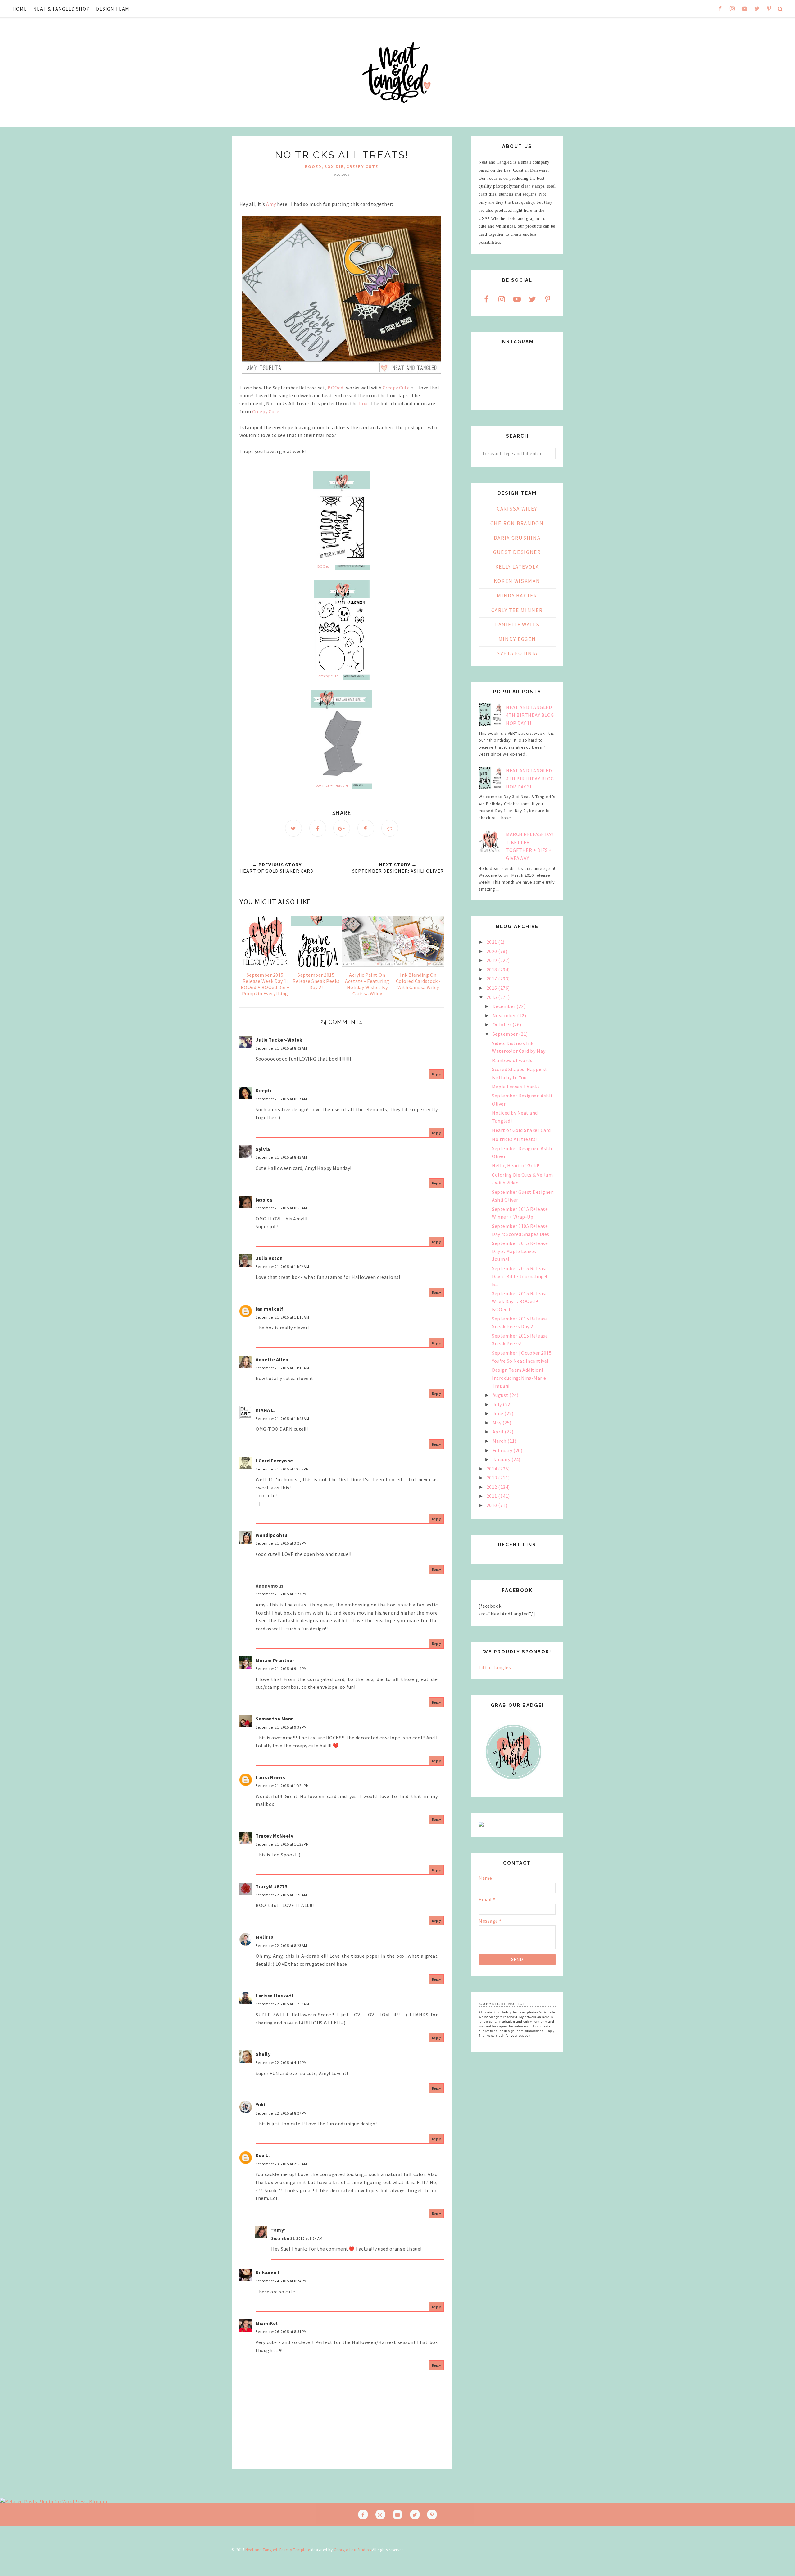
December (505, 1006)
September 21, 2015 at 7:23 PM (281, 1594)
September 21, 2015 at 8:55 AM (281, 1208)
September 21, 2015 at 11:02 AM (282, 1267)
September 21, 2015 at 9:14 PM (281, 1668)
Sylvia (263, 1149)
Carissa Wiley (517, 509)
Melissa (265, 1937)
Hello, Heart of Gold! (516, 1165)
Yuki (260, 2105)
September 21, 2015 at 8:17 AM (281, 1099)
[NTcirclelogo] (513, 1785)
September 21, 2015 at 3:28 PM (281, 1543)
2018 (493, 970)
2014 (493, 1469)
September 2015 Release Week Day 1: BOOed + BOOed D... (520, 1301)
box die (334, 166)
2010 (493, 1505)
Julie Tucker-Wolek (279, 1040)
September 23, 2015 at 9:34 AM (297, 2238)
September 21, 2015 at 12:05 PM (282, 1469)
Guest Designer (517, 552)
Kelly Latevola (517, 567)
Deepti (263, 1090)
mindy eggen (517, 639)
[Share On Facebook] (318, 828)
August (501, 1395)
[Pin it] (366, 828)
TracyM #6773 (271, 1886)
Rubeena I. (268, 2273)
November (505, 1015)
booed (313, 166)
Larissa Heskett (275, 1996)
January (502, 1459)
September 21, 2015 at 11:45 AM (282, 1418)
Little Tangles (495, 1667)
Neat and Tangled (261, 2550)
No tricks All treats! (514, 1139)
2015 (493, 997)
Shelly (263, 2054)
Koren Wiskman (517, 581)
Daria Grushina (517, 538)
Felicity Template (295, 2550)
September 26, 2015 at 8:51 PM (281, 2331)
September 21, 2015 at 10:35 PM (282, 1844)
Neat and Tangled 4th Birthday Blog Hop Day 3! (530, 778)
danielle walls (517, 625)
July (498, 1404)
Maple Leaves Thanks (516, 1087)
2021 (493, 942)
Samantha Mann (275, 1719)
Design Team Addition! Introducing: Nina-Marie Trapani (519, 1378)
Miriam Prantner (275, 1660)
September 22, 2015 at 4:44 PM (281, 2063)
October (502, 1024)
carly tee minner (517, 610)
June (499, 1413)
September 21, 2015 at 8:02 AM (281, 1048)
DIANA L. (265, 1410)
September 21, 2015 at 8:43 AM (281, 1157)
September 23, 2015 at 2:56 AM (281, 2164)
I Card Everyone (274, 1461)
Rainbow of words (512, 1060)
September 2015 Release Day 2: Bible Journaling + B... (520, 1276)
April (499, 1432)
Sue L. (263, 2155)
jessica (264, 1200)
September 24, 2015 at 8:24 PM (281, 2281)
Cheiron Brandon (517, 523)
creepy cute (362, 166)
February (503, 1450)
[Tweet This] (293, 828)
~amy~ (279, 2230)
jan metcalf (270, 1309)
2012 (493, 1487)
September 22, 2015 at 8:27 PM (281, 2113)
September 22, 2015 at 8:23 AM (281, 1945)
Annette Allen (272, 1359)
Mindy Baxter (517, 596)
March (500, 1441)
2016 (493, 988)
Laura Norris (270, 1777)
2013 (493, 1478)
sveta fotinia (517, 653)
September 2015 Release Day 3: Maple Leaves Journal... (520, 1251)
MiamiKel (267, 2323)
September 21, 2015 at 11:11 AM (282, 1317)
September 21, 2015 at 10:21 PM (282, 1785)
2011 (493, 1496)
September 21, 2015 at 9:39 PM (281, 1727)
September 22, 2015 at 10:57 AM (282, 2004)
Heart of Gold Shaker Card (521, 1130)
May (497, 1423)
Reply (437, 1074)
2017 (493, 979)
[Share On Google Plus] (342, 828)
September (506, 1034)
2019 (493, 960)
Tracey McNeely (274, 1836)
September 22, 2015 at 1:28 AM (281, 1895)
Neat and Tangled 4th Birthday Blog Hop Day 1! (530, 715)
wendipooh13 (272, 1535)
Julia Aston (269, 1258)
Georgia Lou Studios (352, 2550)
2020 (493, 951)
